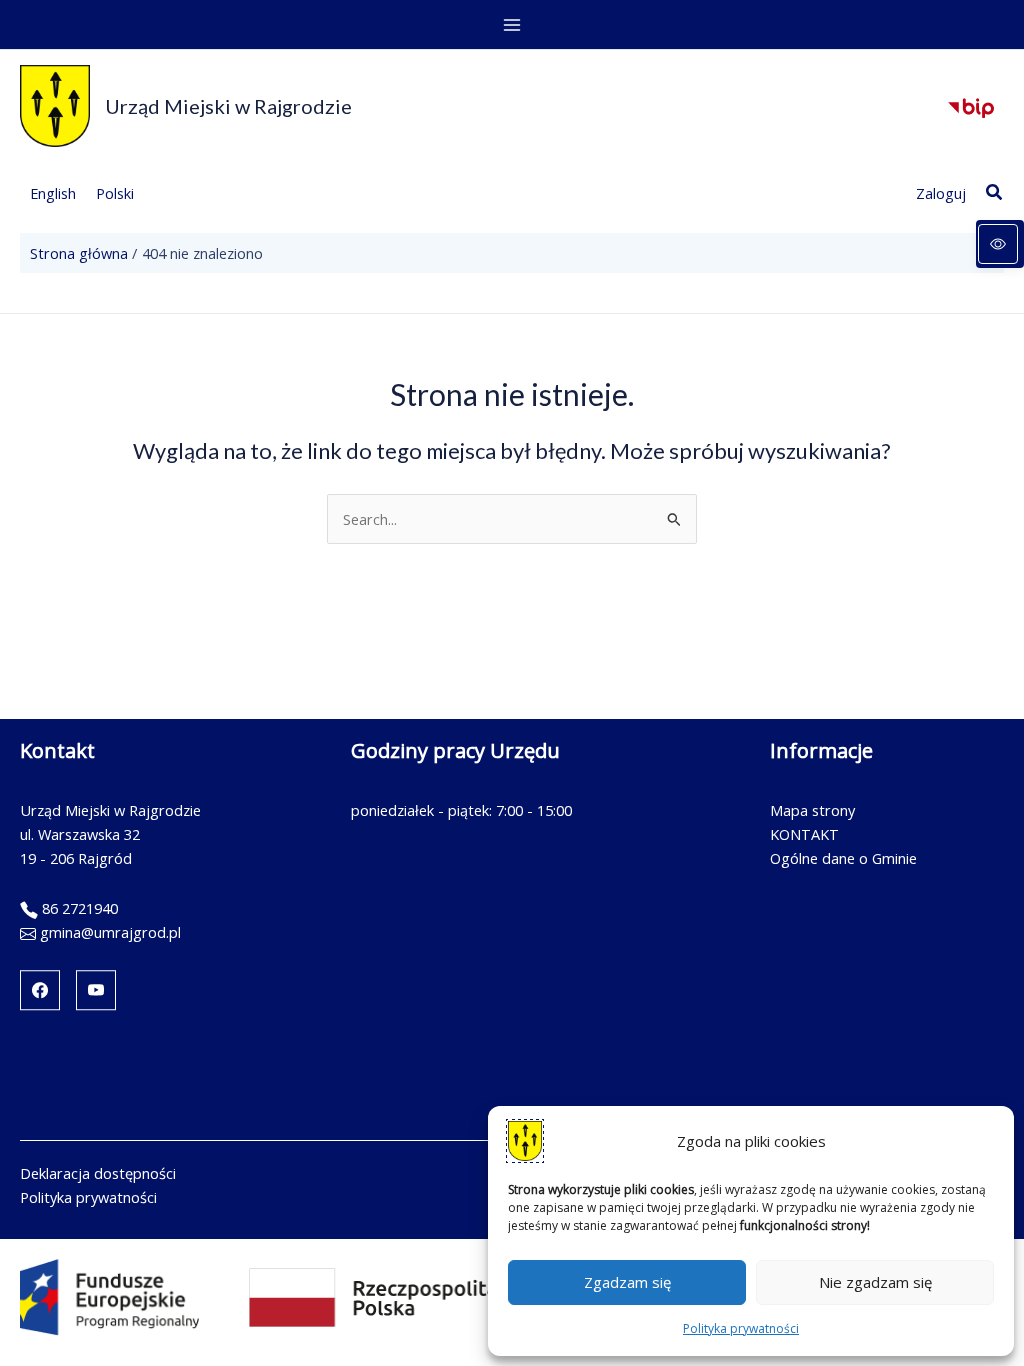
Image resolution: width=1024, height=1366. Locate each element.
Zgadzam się (627, 1282)
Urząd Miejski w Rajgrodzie (228, 106)
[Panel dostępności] (1000, 244)
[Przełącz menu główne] (512, 25)
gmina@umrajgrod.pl (110, 932)
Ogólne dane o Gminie (843, 858)
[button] (995, 193)
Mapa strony (812, 810)
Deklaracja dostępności (98, 1173)
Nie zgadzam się (875, 1282)
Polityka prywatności (741, 1328)
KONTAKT (804, 834)
